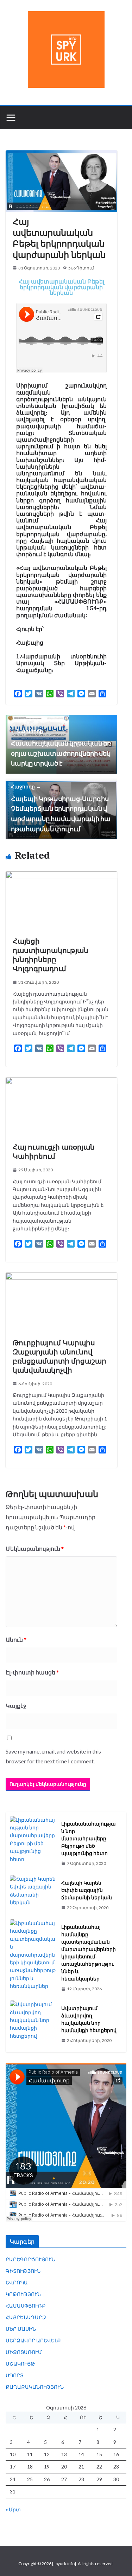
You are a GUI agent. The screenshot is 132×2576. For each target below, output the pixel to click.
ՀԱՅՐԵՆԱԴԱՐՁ (26, 2317)
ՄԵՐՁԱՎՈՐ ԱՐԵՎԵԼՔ (33, 2340)
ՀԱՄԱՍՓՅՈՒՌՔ (26, 2306)
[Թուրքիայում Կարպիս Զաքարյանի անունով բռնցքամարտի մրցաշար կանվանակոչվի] (61, 1276)
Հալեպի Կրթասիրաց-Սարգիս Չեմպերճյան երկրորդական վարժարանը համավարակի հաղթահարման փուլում (61, 808)
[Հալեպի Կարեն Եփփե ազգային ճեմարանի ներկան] (33, 1895)
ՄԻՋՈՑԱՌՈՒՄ (24, 2352)
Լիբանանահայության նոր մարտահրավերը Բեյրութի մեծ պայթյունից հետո (89, 1839)
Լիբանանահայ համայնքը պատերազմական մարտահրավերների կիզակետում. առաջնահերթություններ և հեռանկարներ (89, 1953)
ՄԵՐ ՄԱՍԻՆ (21, 2329)
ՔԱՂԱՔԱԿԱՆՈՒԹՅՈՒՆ (35, 2387)
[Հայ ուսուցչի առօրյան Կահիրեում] (61, 1081)
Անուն (16, 1640)
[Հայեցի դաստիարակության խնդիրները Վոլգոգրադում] (61, 875)
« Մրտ (13, 2509)
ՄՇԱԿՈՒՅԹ (20, 2364)
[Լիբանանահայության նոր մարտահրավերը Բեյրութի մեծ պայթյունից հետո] (33, 1843)
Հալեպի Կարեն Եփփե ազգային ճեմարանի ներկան (87, 1890)
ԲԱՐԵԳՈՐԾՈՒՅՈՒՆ (30, 2259)
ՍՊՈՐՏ (15, 2375)
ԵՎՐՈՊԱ (17, 2282)
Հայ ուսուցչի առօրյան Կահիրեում (54, 1152)
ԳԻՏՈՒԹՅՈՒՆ (23, 2271)
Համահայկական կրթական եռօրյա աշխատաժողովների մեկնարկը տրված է (61, 747)
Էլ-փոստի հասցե (32, 1672)
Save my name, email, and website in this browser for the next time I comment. (53, 1756)
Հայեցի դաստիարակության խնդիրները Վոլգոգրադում (51, 955)
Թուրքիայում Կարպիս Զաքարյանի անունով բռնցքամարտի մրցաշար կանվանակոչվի (59, 1356)
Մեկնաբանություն (35, 1549)
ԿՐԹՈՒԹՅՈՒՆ (23, 2294)
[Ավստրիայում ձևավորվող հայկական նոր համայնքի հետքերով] (33, 2024)
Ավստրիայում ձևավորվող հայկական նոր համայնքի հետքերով (89, 2019)
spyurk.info (64, 2564)
